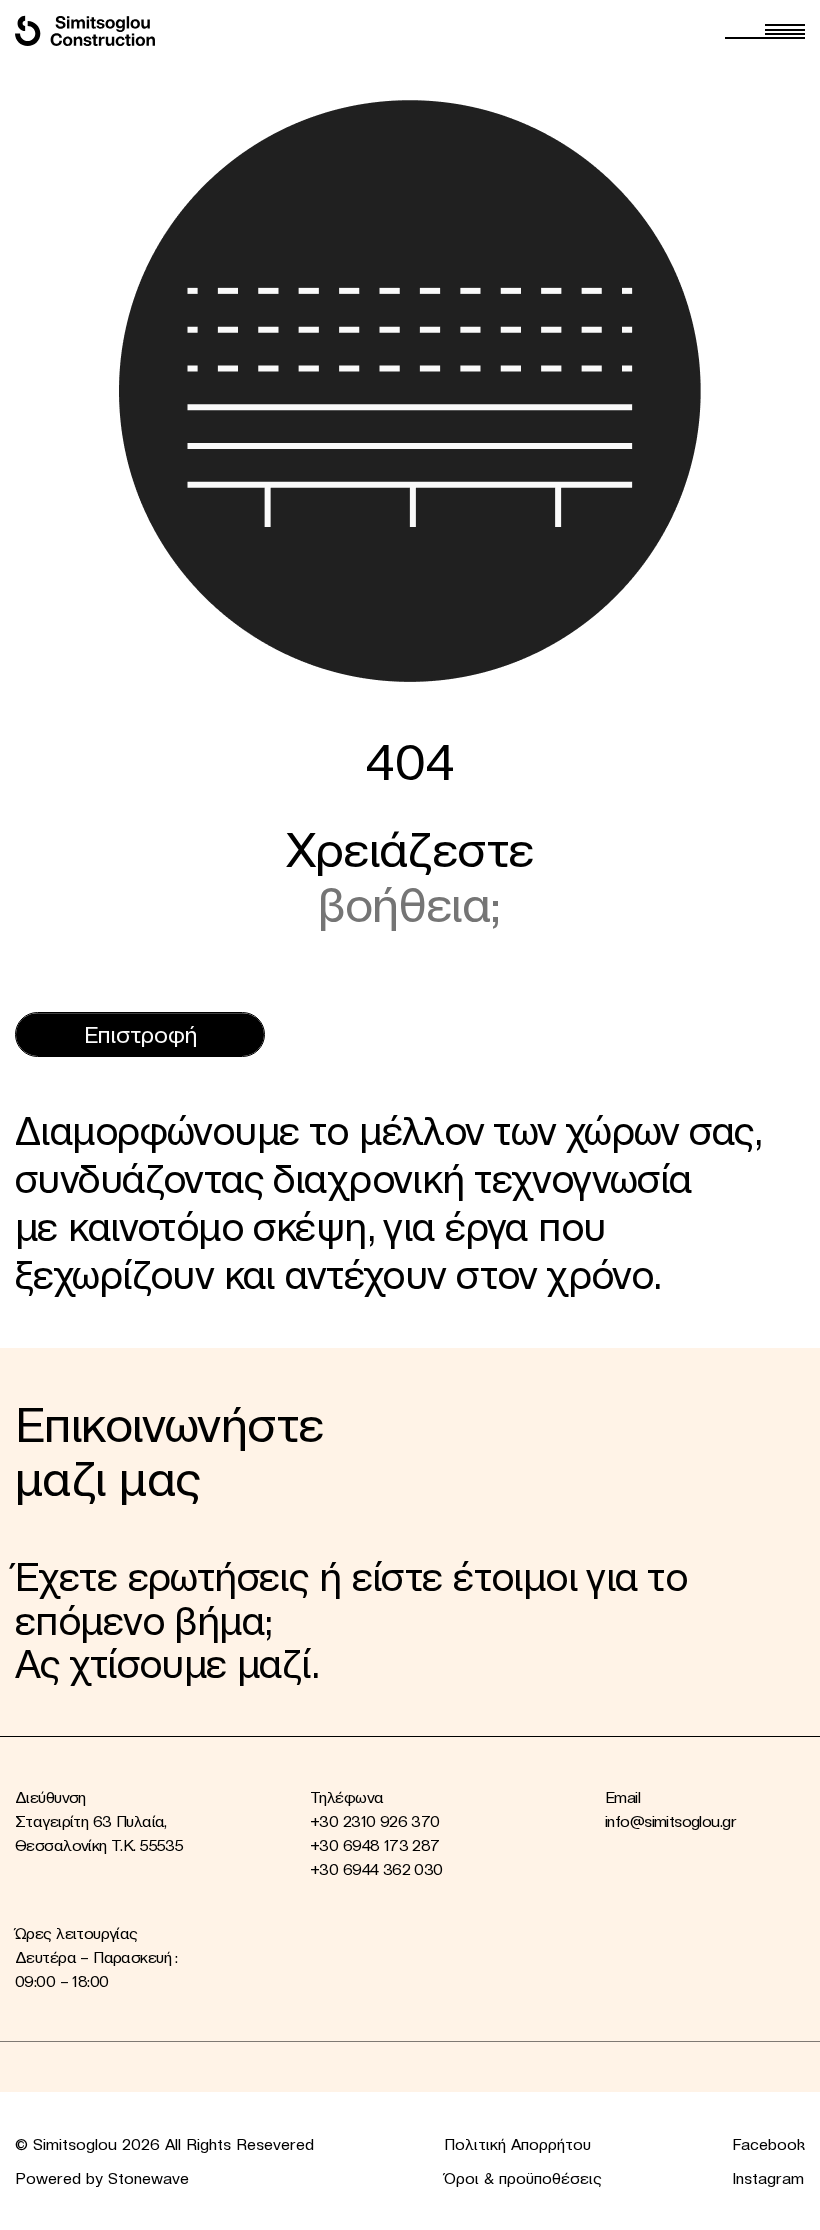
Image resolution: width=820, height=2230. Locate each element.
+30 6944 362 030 (376, 1869)
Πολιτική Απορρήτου (517, 2144)
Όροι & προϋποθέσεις (523, 2178)
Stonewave (148, 2178)
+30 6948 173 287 (375, 1845)
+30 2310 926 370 (375, 1821)
